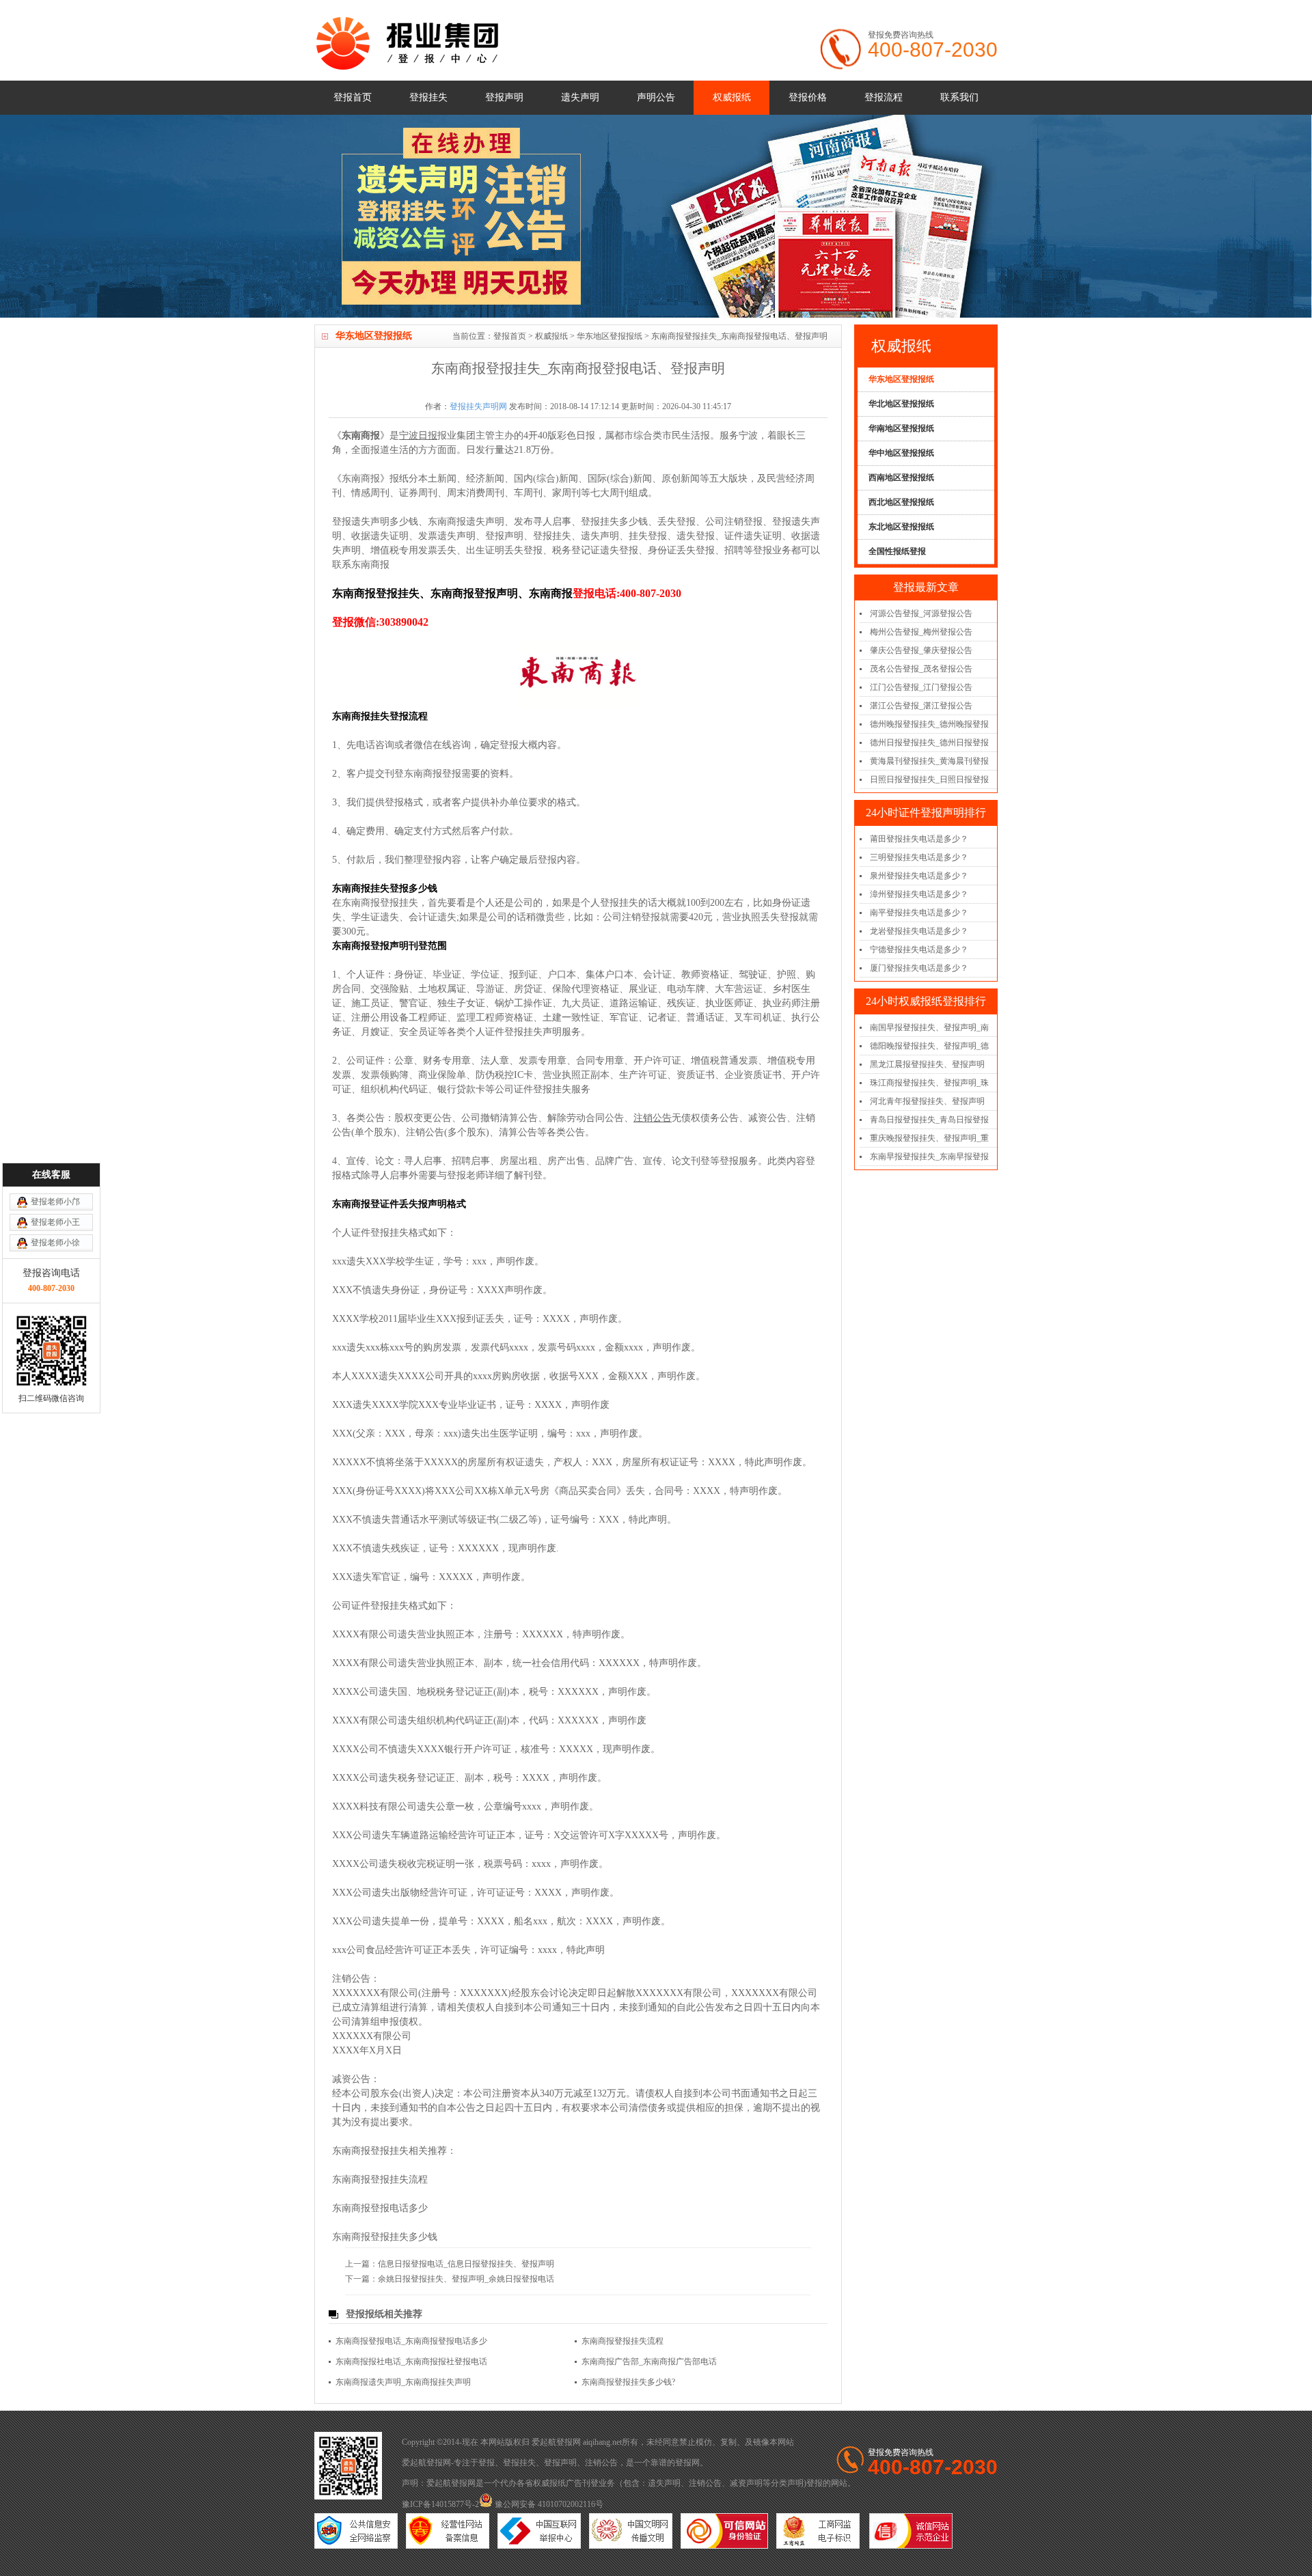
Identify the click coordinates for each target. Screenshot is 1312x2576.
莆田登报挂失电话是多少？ (919, 839)
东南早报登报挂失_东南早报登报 (929, 1157)
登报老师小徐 (55, 1243)
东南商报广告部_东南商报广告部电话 (649, 2362)
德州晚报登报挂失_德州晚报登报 (929, 724)
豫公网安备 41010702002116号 (548, 2504)
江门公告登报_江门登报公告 (921, 687)
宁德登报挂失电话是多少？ (919, 950)
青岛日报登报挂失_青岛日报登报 (929, 1120)
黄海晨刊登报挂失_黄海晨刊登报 (929, 761)
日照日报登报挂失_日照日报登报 (929, 779)
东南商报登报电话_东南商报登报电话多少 (411, 2341)
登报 (487, 2463)
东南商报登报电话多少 (380, 2208)
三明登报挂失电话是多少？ (919, 857)
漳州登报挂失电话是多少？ (919, 894)
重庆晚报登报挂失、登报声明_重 (929, 1138)
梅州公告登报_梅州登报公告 (921, 632)
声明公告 (656, 97)
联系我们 (959, 97)
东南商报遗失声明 (466, 522)
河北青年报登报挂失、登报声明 (927, 1101)
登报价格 (808, 97)
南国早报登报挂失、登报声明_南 (929, 1027)
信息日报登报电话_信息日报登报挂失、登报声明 (466, 2264)
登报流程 (884, 97)
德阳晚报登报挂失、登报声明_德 (929, 1046)
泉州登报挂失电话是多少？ (919, 876)
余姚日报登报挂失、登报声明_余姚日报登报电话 (466, 2279)
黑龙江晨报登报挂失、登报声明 (927, 1064)
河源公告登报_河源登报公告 (921, 613)
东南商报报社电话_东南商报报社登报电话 (411, 2362)
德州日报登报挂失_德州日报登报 (929, 743)
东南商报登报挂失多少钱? (628, 2382)
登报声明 (504, 97)
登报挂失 (428, 97)
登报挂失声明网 (478, 406)
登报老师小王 (55, 1222)
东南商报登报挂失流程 (380, 2179)
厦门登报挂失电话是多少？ (919, 968)
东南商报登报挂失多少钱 (385, 2237)
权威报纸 (732, 97)
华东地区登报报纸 (610, 336)
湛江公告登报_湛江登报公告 (921, 706)
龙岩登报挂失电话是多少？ (919, 931)
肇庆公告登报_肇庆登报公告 (921, 650)
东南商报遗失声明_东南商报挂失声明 (403, 2382)
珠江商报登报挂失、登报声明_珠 (929, 1083)
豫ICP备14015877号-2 (440, 2504)
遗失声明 (580, 97)
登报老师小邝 (55, 1202)
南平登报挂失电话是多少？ (919, 913)
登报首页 (353, 97)
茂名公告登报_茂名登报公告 (921, 669)
